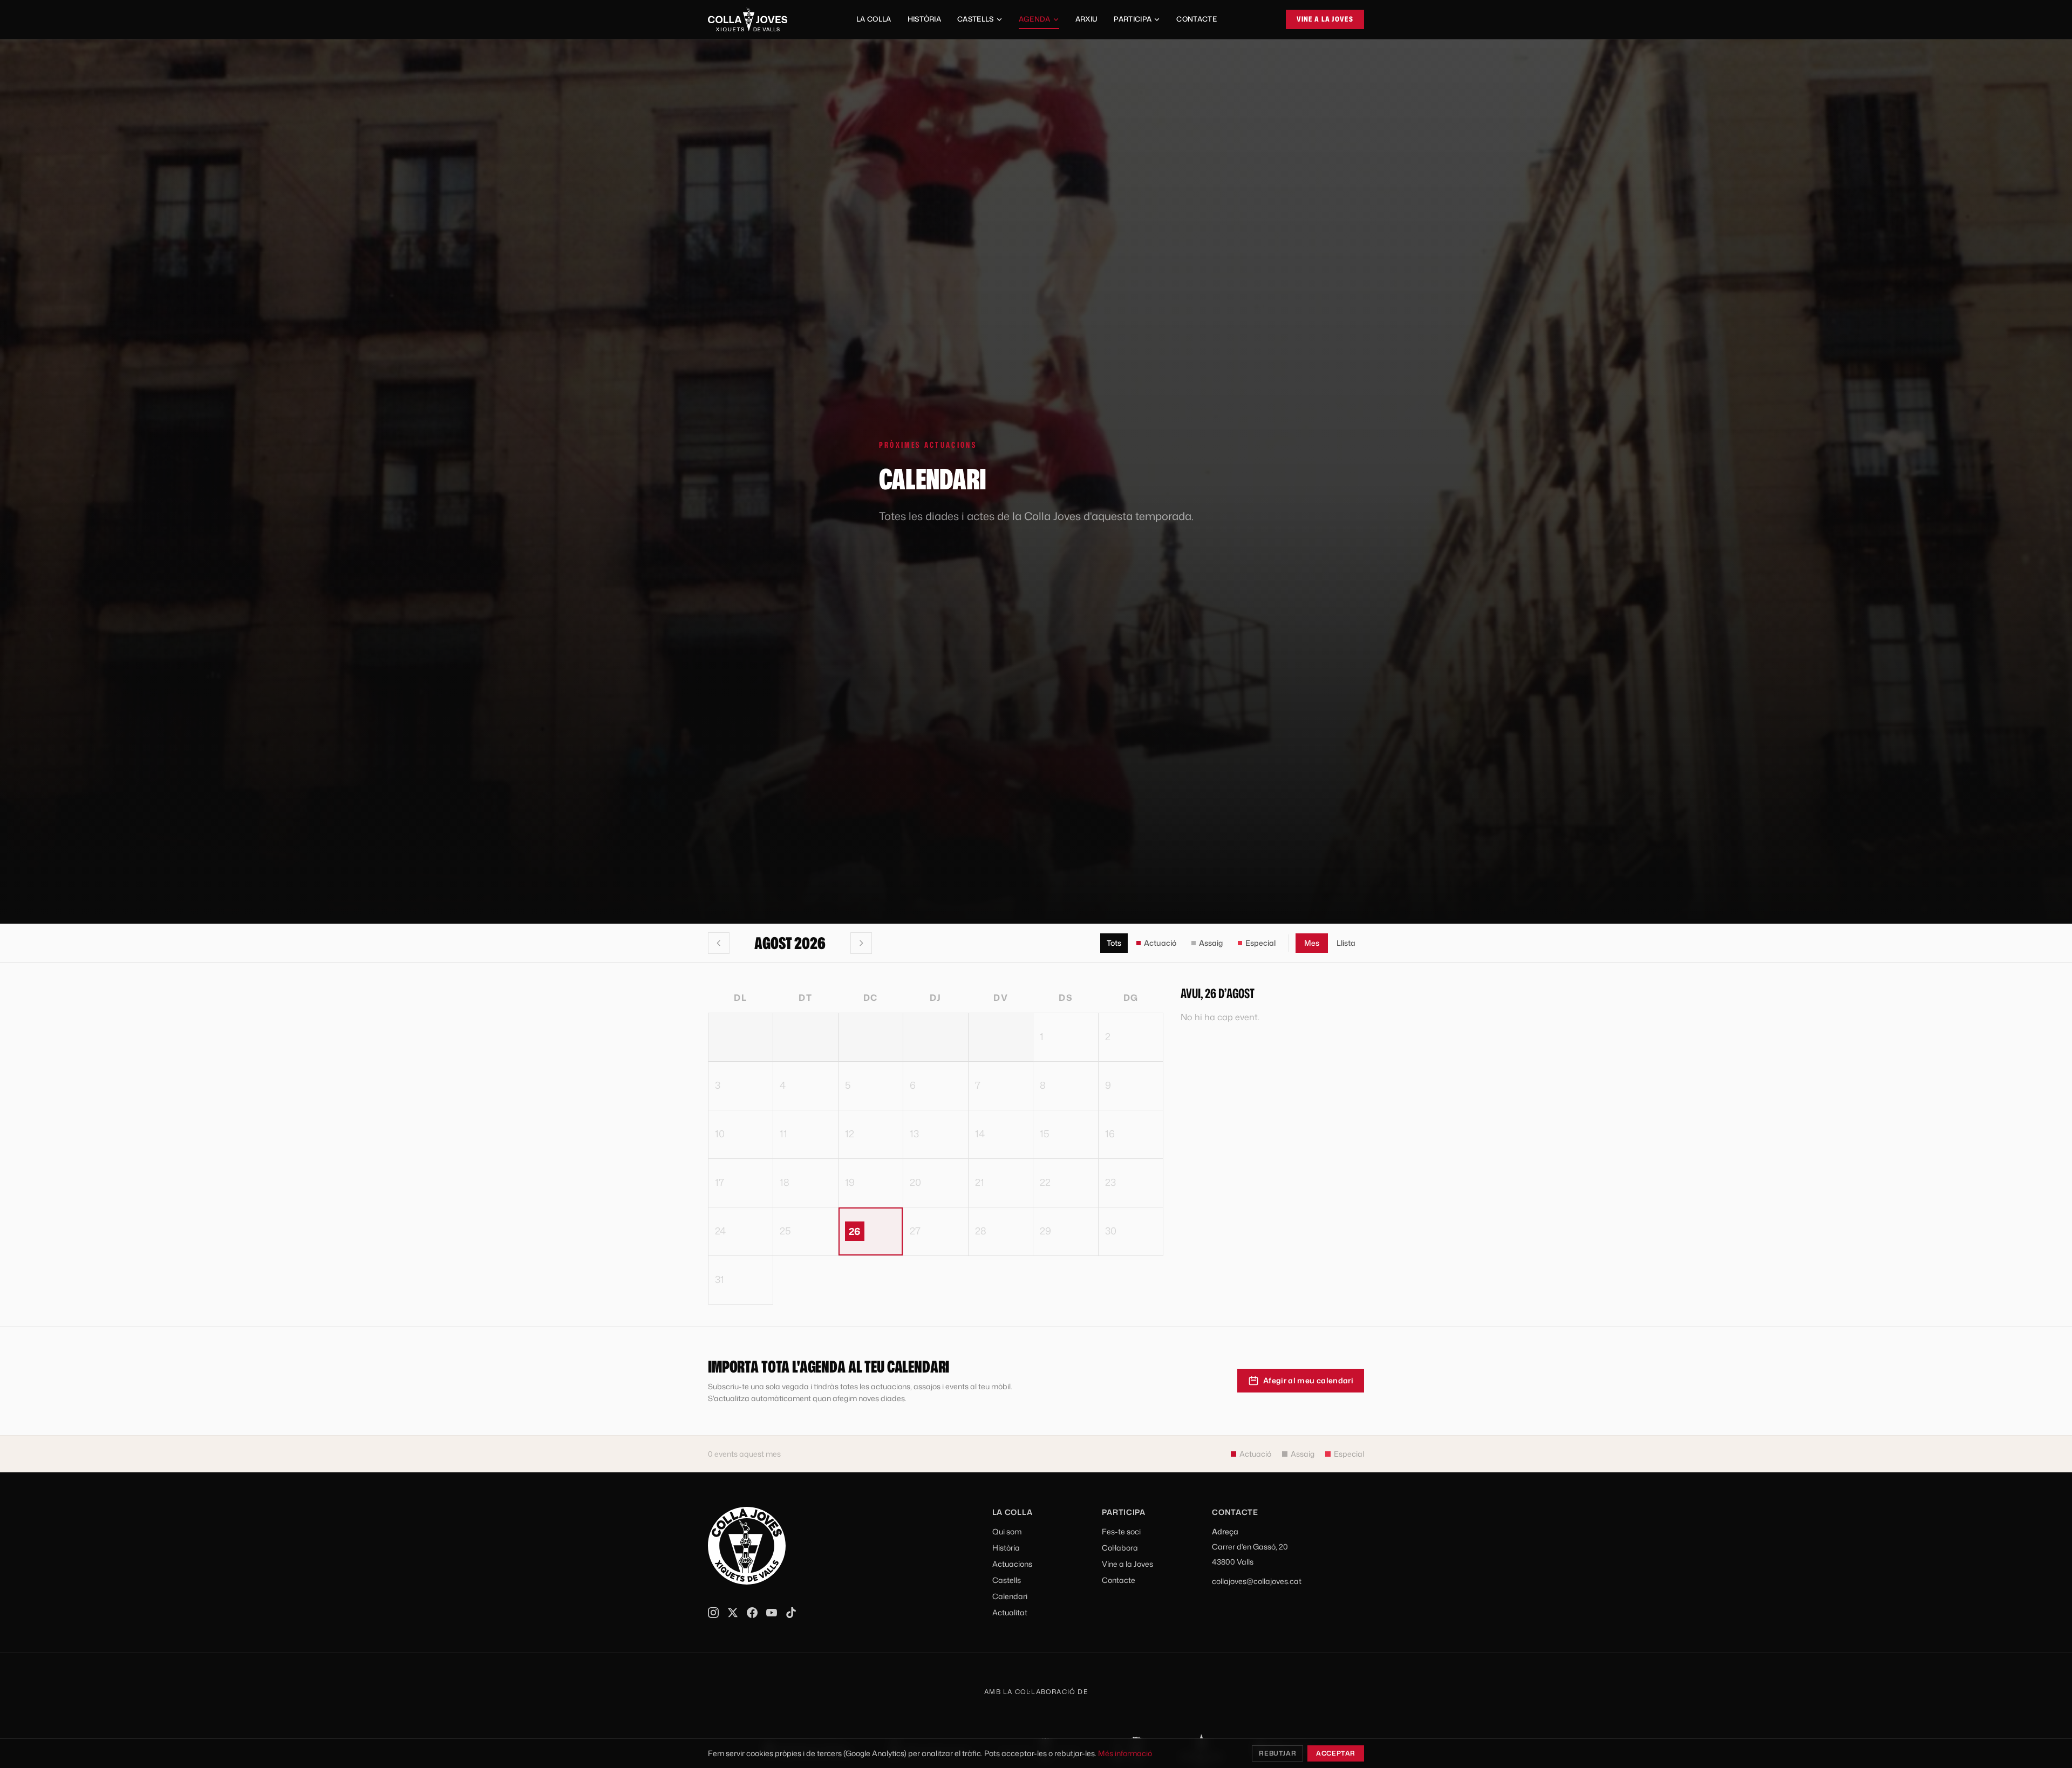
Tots (1114, 943)
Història (925, 19)
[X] (733, 1613)
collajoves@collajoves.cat (1257, 1581)
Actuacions (1012, 1564)
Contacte (1197, 19)
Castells (976, 19)
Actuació (1160, 943)
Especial (1260, 943)
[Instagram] (713, 1613)
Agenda (1035, 19)
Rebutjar (1277, 1753)
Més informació (1125, 1753)
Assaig (1211, 943)
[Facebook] (752, 1613)
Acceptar (1336, 1753)
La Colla (874, 19)
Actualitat (1010, 1612)
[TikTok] (791, 1613)
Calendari (1010, 1596)
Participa (1133, 19)
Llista (1346, 943)
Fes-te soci (1121, 1531)
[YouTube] (772, 1613)
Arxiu (1087, 19)
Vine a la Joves (1325, 19)
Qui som (1007, 1531)
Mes (1312, 943)
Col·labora (1120, 1548)
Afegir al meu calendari (1308, 1380)
